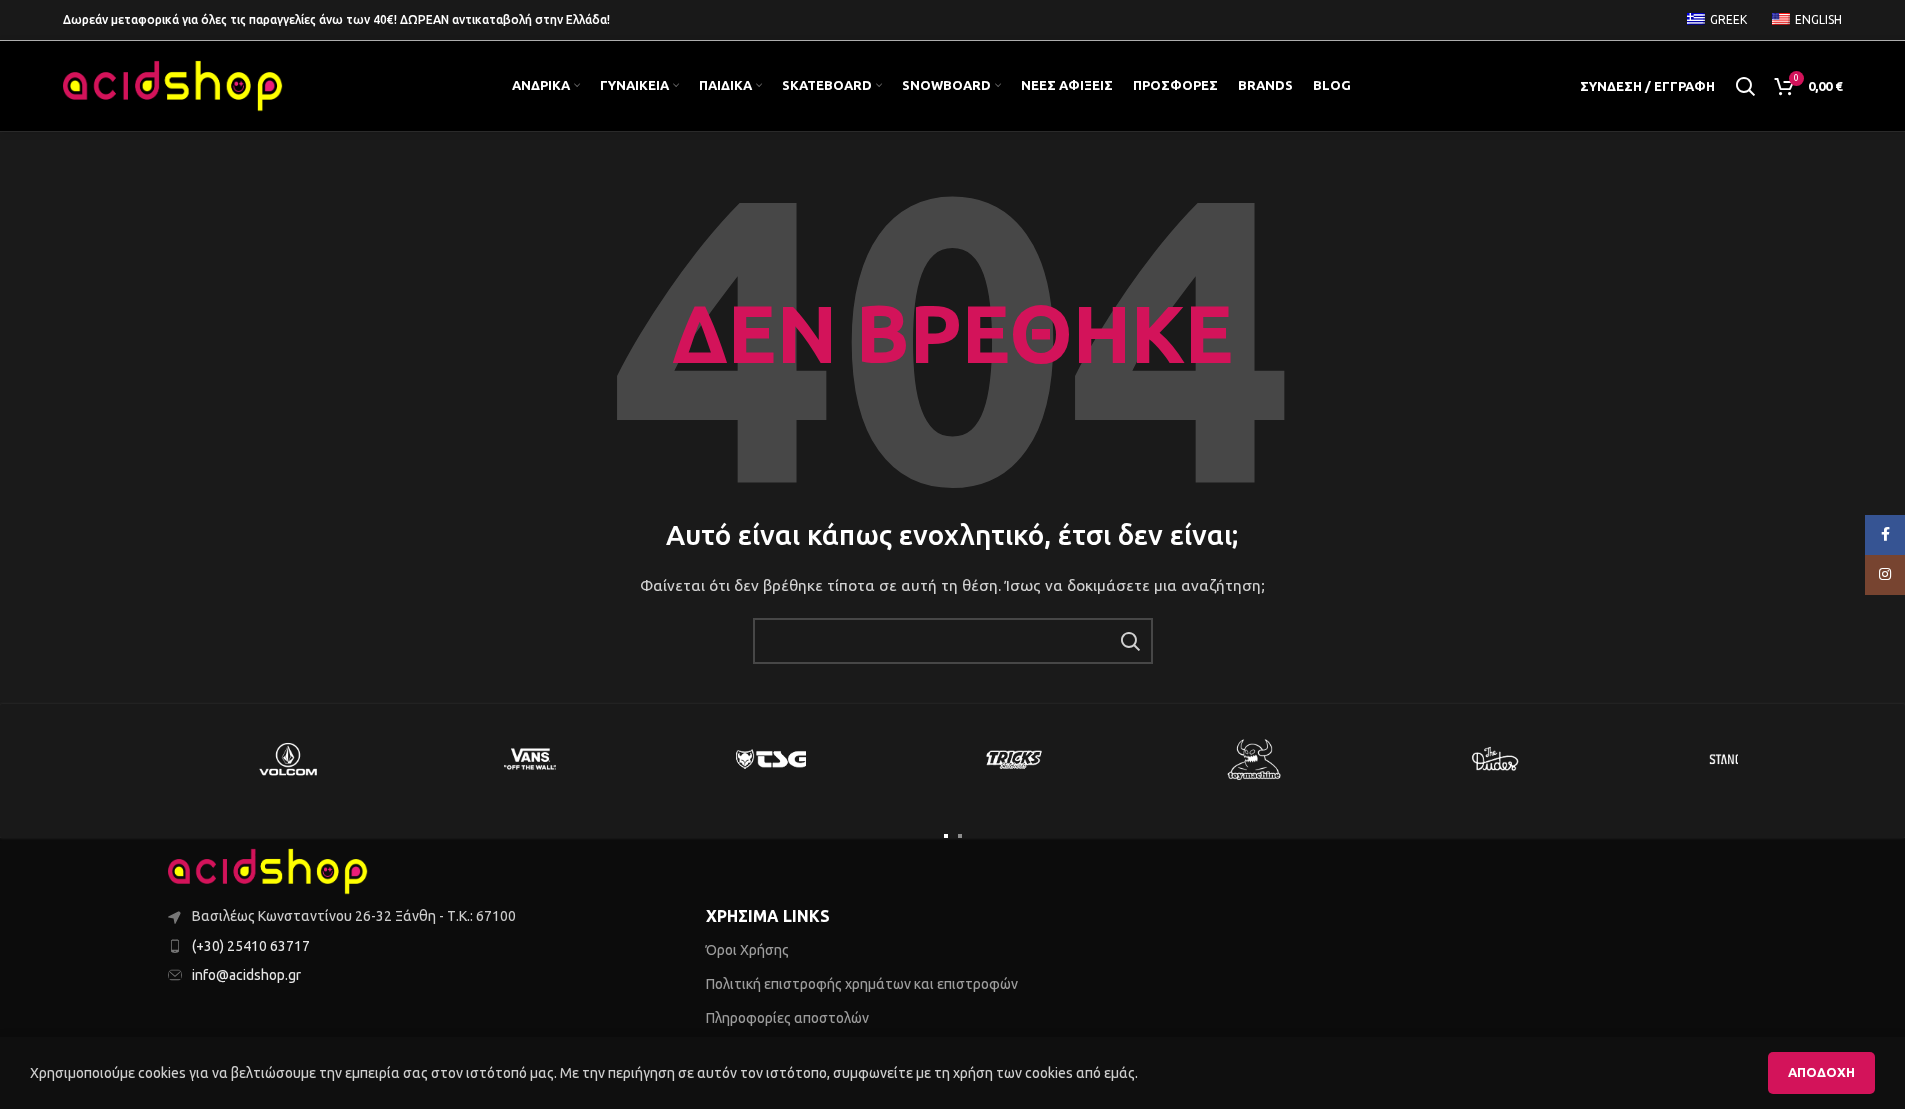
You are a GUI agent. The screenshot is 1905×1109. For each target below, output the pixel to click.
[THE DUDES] (1496, 759)
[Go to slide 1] (946, 836)
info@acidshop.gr (246, 975)
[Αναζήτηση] (1745, 86)
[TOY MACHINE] (1255, 759)
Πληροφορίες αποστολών (787, 1018)
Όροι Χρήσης (747, 950)
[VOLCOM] (289, 759)
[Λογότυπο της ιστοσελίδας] (173, 85)
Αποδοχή (1821, 1072)
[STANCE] (1738, 759)
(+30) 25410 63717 (251, 946)
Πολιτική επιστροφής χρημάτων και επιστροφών (862, 984)
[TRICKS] (1013, 759)
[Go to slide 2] (960, 836)
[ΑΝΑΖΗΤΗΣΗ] (1130, 641)
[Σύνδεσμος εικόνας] (268, 871)
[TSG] (772, 759)
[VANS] (530, 759)
